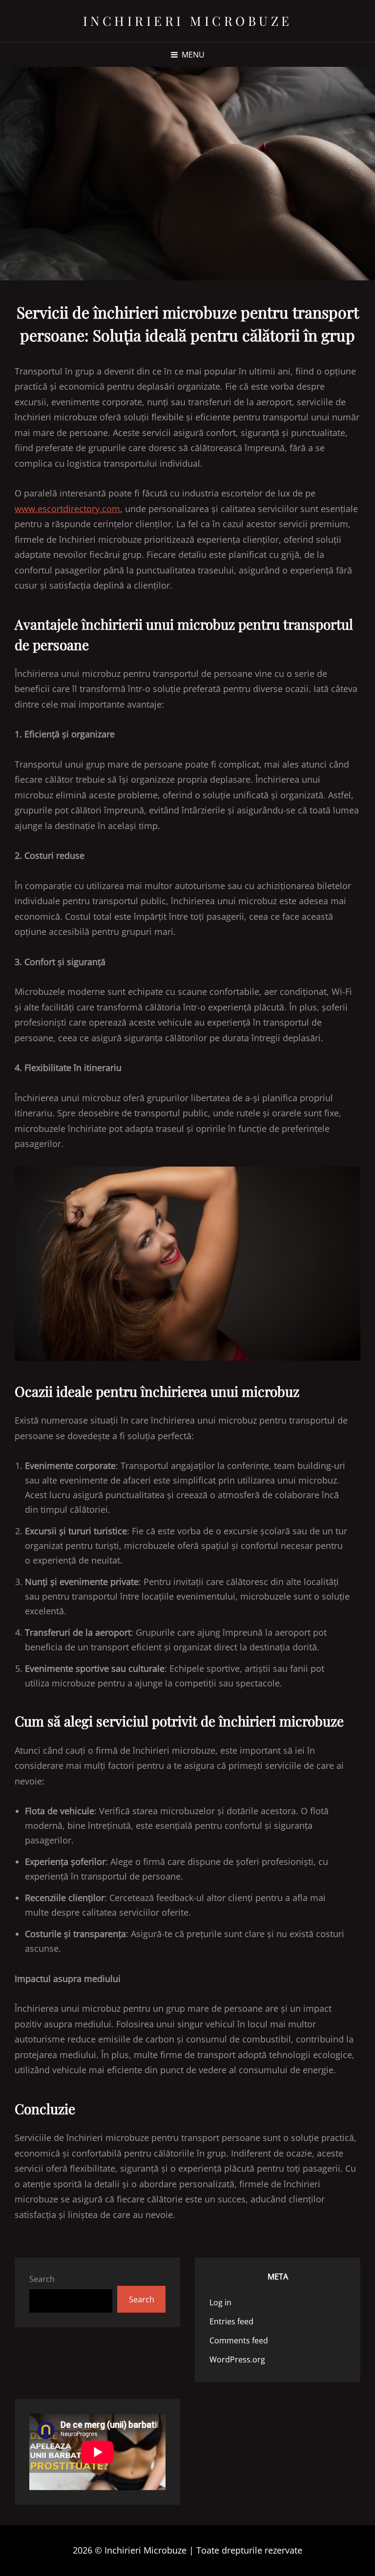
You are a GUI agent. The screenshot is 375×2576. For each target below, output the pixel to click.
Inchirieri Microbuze (188, 21)
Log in (220, 2302)
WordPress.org (237, 2359)
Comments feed (239, 2340)
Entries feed (231, 2321)
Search (42, 2279)
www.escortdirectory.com (67, 509)
